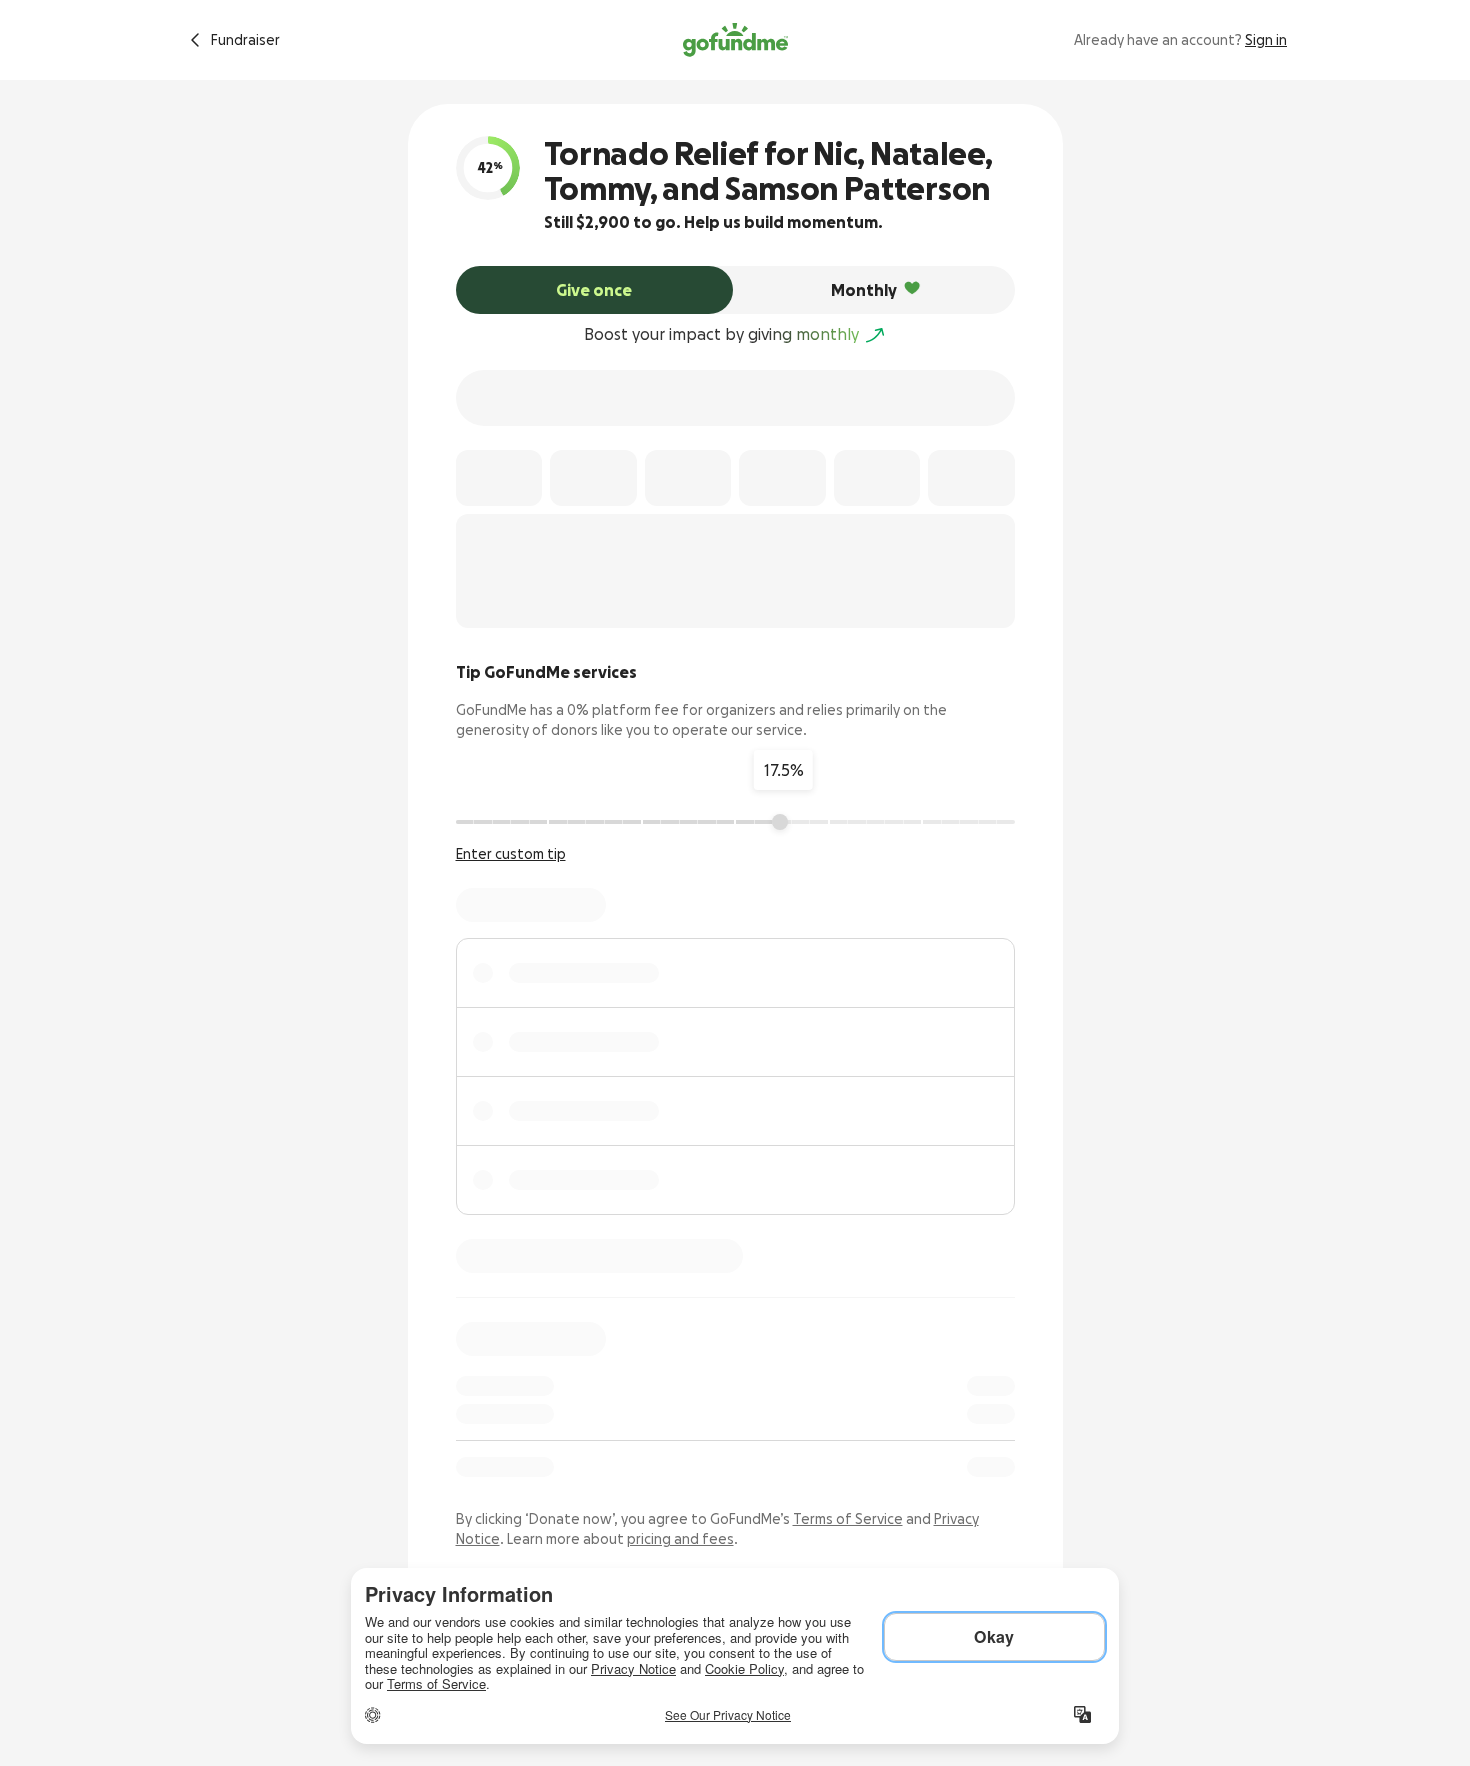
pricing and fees (680, 1539)
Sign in (1266, 40)
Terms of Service (848, 1519)
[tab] (595, 290)
